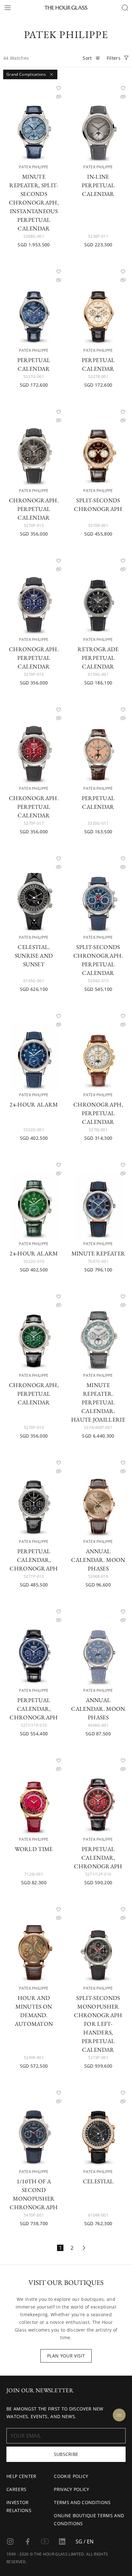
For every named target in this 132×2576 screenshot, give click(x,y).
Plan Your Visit (66, 2356)
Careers (16, 2489)
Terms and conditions (82, 2502)
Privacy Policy (71, 2489)
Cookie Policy (71, 2476)
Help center (21, 2476)
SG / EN (85, 2541)
